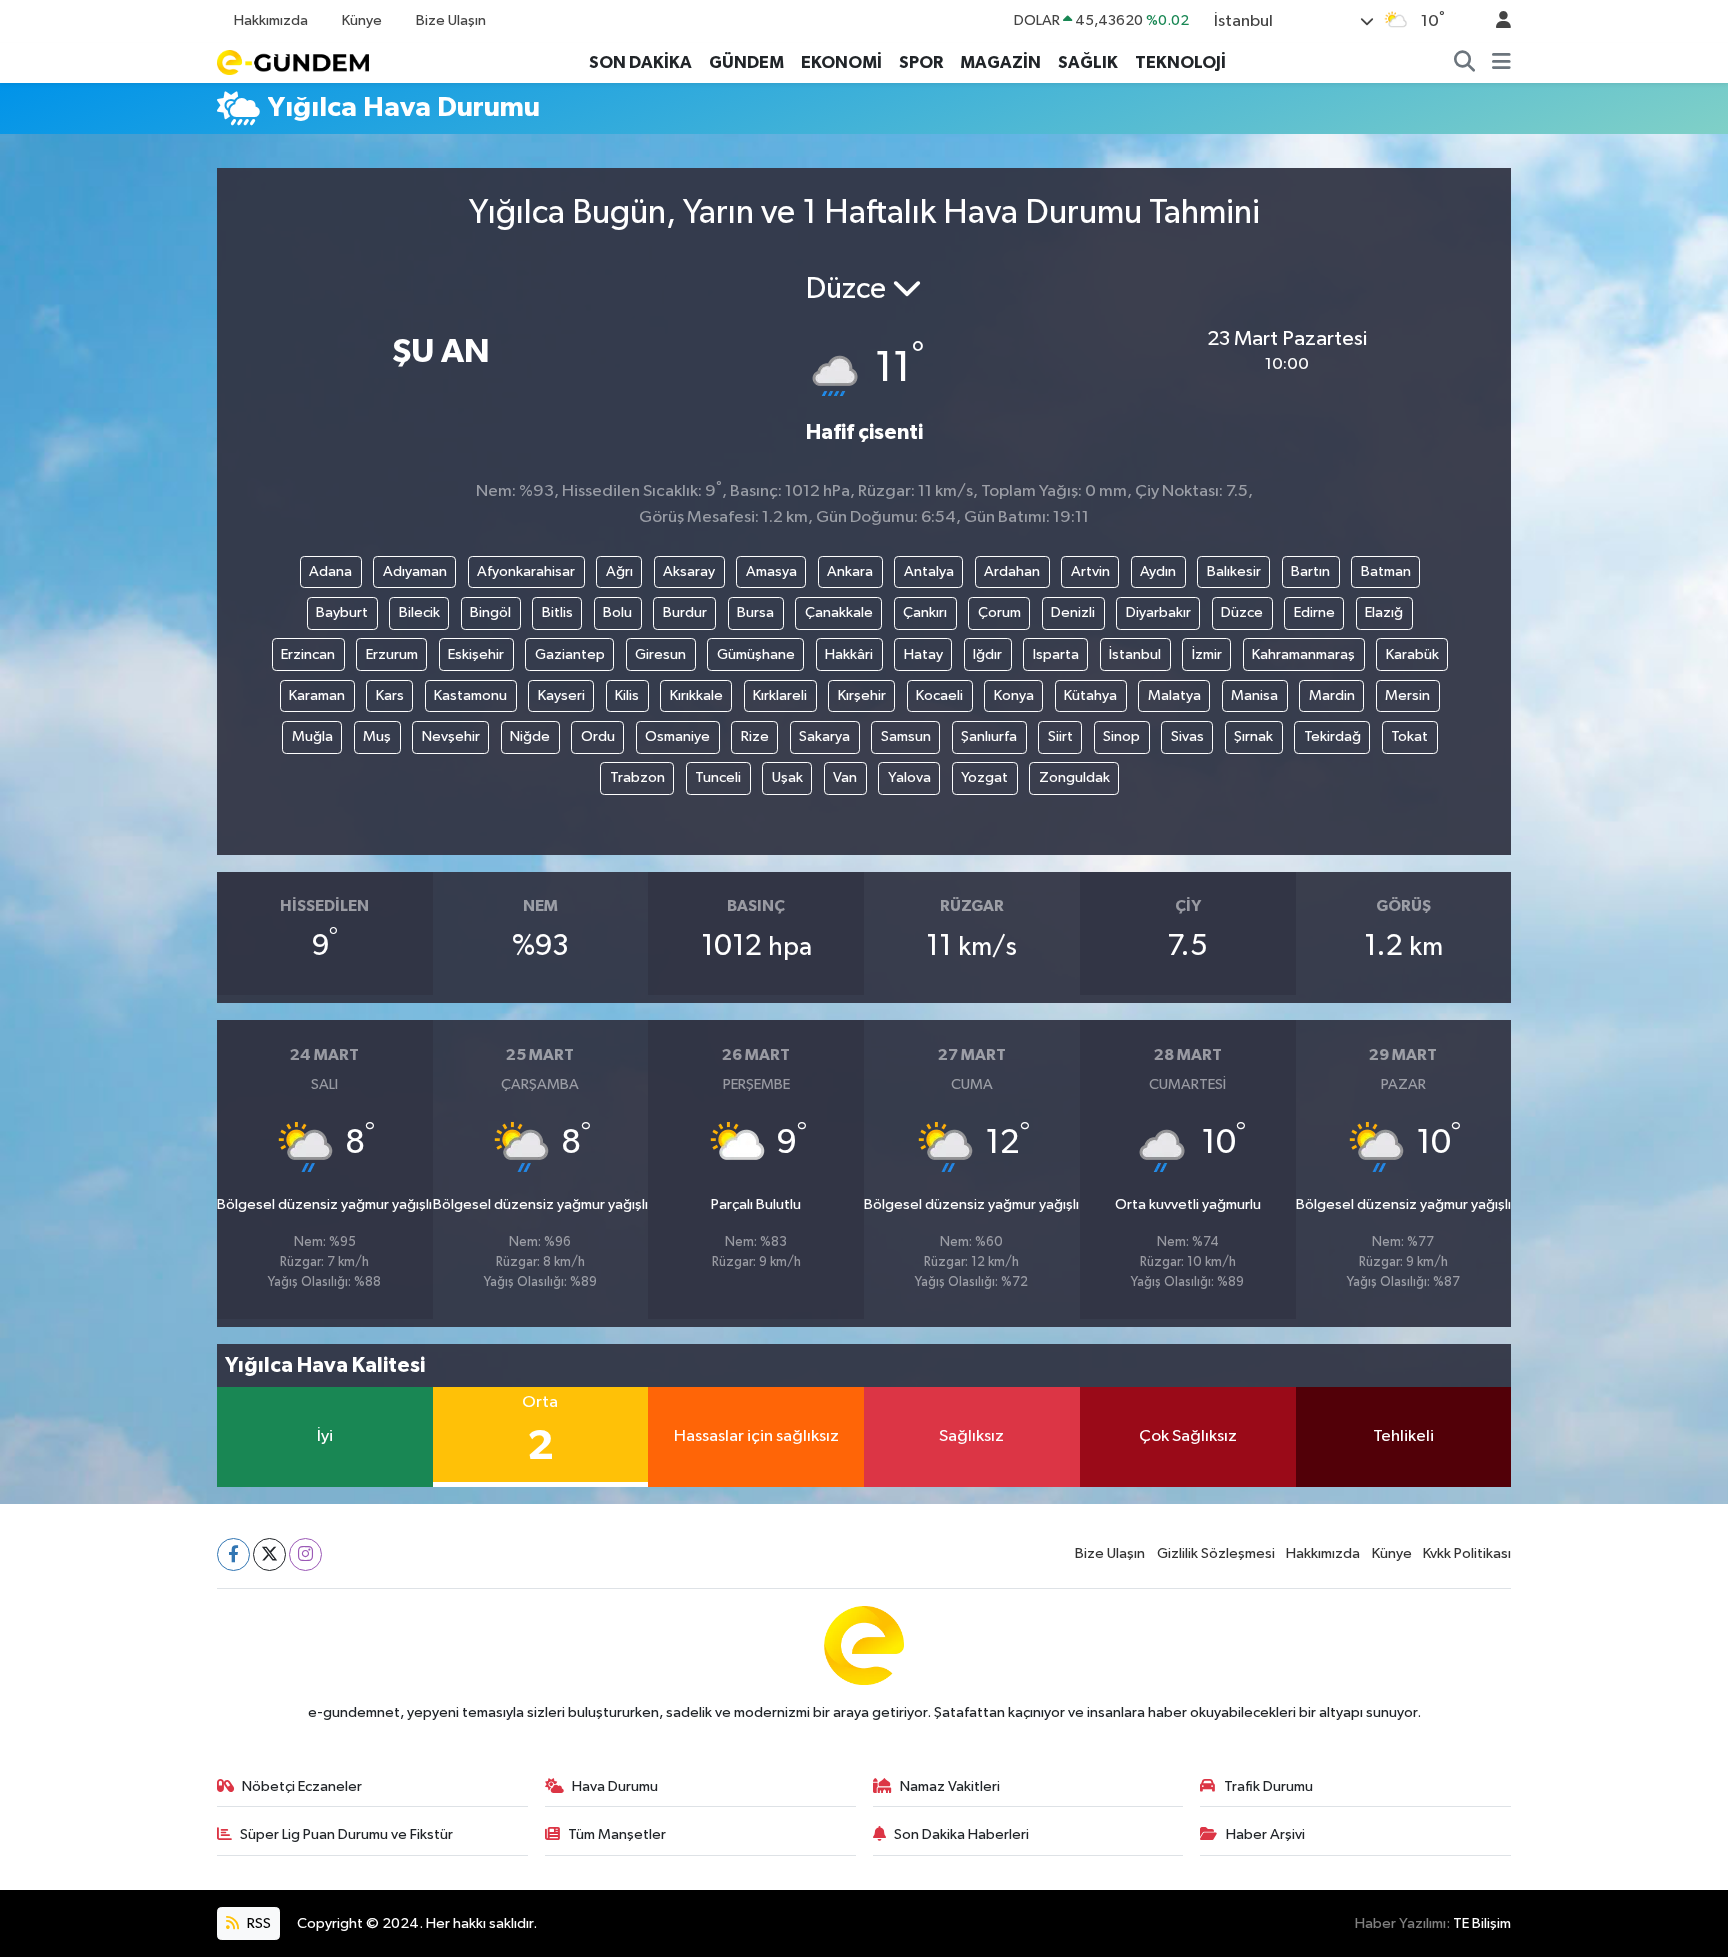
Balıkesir (1234, 571)
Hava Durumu (615, 1786)
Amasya (771, 571)
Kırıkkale (696, 695)
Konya (1014, 695)
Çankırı (925, 612)
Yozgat (984, 777)
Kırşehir (862, 695)
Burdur (685, 612)
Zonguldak (1074, 777)
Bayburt (342, 612)
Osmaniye (677, 736)
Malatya (1174, 695)
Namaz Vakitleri (950, 1786)
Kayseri (561, 695)
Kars (390, 695)
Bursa (755, 612)
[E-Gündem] (293, 61)
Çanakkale (839, 612)
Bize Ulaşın (451, 20)
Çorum (999, 612)
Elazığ (1384, 612)
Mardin (1332, 695)
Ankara (850, 571)
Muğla (312, 736)
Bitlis (557, 612)
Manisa (1254, 695)
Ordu (598, 736)
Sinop (1121, 736)
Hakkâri (849, 654)
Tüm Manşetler (617, 1834)
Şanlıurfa (989, 736)
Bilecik (419, 612)
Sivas (1187, 736)
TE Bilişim (1482, 1923)
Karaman (317, 695)
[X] (269, 1554)
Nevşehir (451, 736)
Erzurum (392, 654)
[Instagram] (305, 1554)
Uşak (787, 777)
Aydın (1158, 571)
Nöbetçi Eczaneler (302, 1786)
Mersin (1407, 695)
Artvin (1090, 571)
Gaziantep (570, 654)
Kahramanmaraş (1303, 654)
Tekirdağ (1332, 736)
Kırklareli (780, 695)
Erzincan (308, 654)
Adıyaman (415, 571)
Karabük (1412, 654)
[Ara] (1465, 63)
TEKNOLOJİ (1180, 62)
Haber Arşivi (1265, 1834)
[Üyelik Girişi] (1495, 21)
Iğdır (987, 654)
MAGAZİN (1000, 62)
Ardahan (1012, 571)
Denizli (1073, 612)
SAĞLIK (1088, 62)
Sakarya (824, 736)
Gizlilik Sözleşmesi (1216, 1553)
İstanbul (1135, 654)
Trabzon (637, 777)
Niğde (530, 736)
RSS (257, 1923)
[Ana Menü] (1501, 63)
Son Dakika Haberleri (961, 1834)
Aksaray (689, 571)
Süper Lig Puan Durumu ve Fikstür (346, 1834)
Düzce (1242, 612)
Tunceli (718, 777)
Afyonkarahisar (526, 571)
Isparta (1056, 654)
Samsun (906, 736)
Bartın (1310, 571)
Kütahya (1090, 695)
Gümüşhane (756, 654)
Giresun (660, 654)
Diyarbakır (1158, 612)
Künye (362, 20)
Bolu (617, 612)
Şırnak (1253, 736)
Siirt (1060, 736)
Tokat (1409, 736)
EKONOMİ (841, 62)
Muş (377, 736)
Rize (755, 736)
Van (845, 777)
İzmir (1207, 654)
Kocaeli (939, 695)
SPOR (921, 62)
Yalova (909, 777)
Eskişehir (476, 654)
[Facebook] (233, 1554)
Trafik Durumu (1268, 1786)
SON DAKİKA (640, 62)
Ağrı (619, 571)
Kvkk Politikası (1467, 1553)
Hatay (923, 654)
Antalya (929, 571)
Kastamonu (470, 695)
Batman (1386, 571)
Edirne (1314, 612)
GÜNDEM (746, 62)
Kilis (627, 695)
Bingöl (490, 612)
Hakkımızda (271, 20)
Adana (330, 571)
